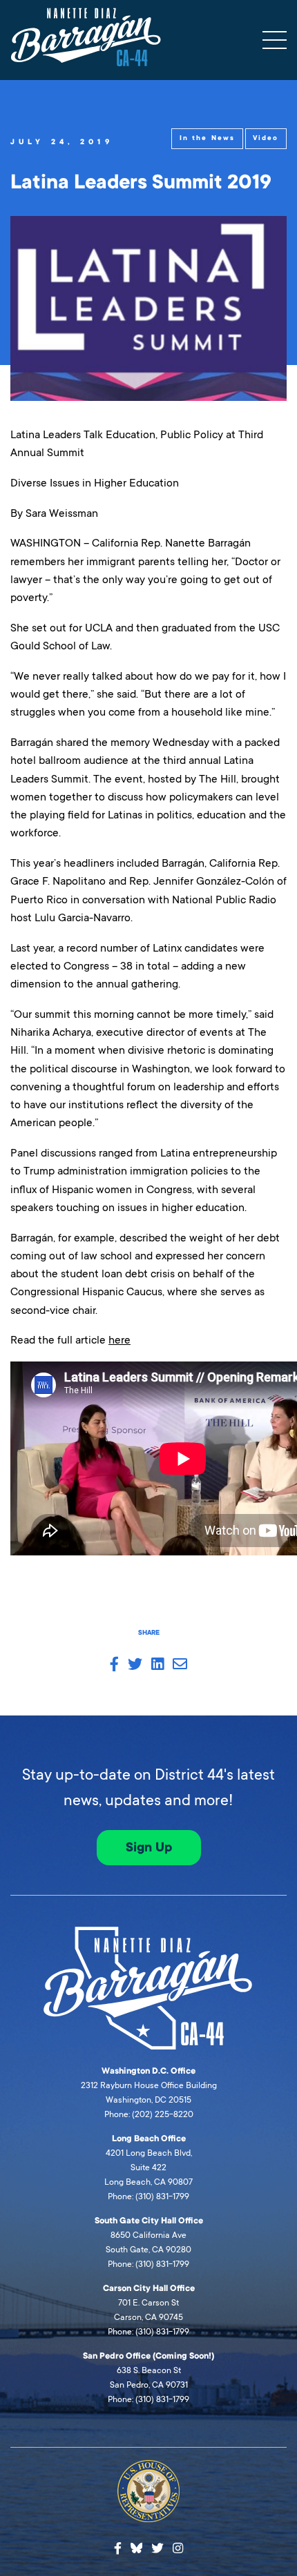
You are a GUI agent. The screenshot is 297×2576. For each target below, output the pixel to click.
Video (266, 138)
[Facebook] (118, 2549)
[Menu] (275, 40)
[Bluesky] (137, 2546)
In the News (207, 138)
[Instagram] (178, 2549)
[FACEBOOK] (114, 1665)
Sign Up (149, 1847)
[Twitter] (157, 2549)
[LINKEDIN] (157, 1665)
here (119, 1340)
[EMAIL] (180, 1665)
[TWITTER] (135, 1665)
